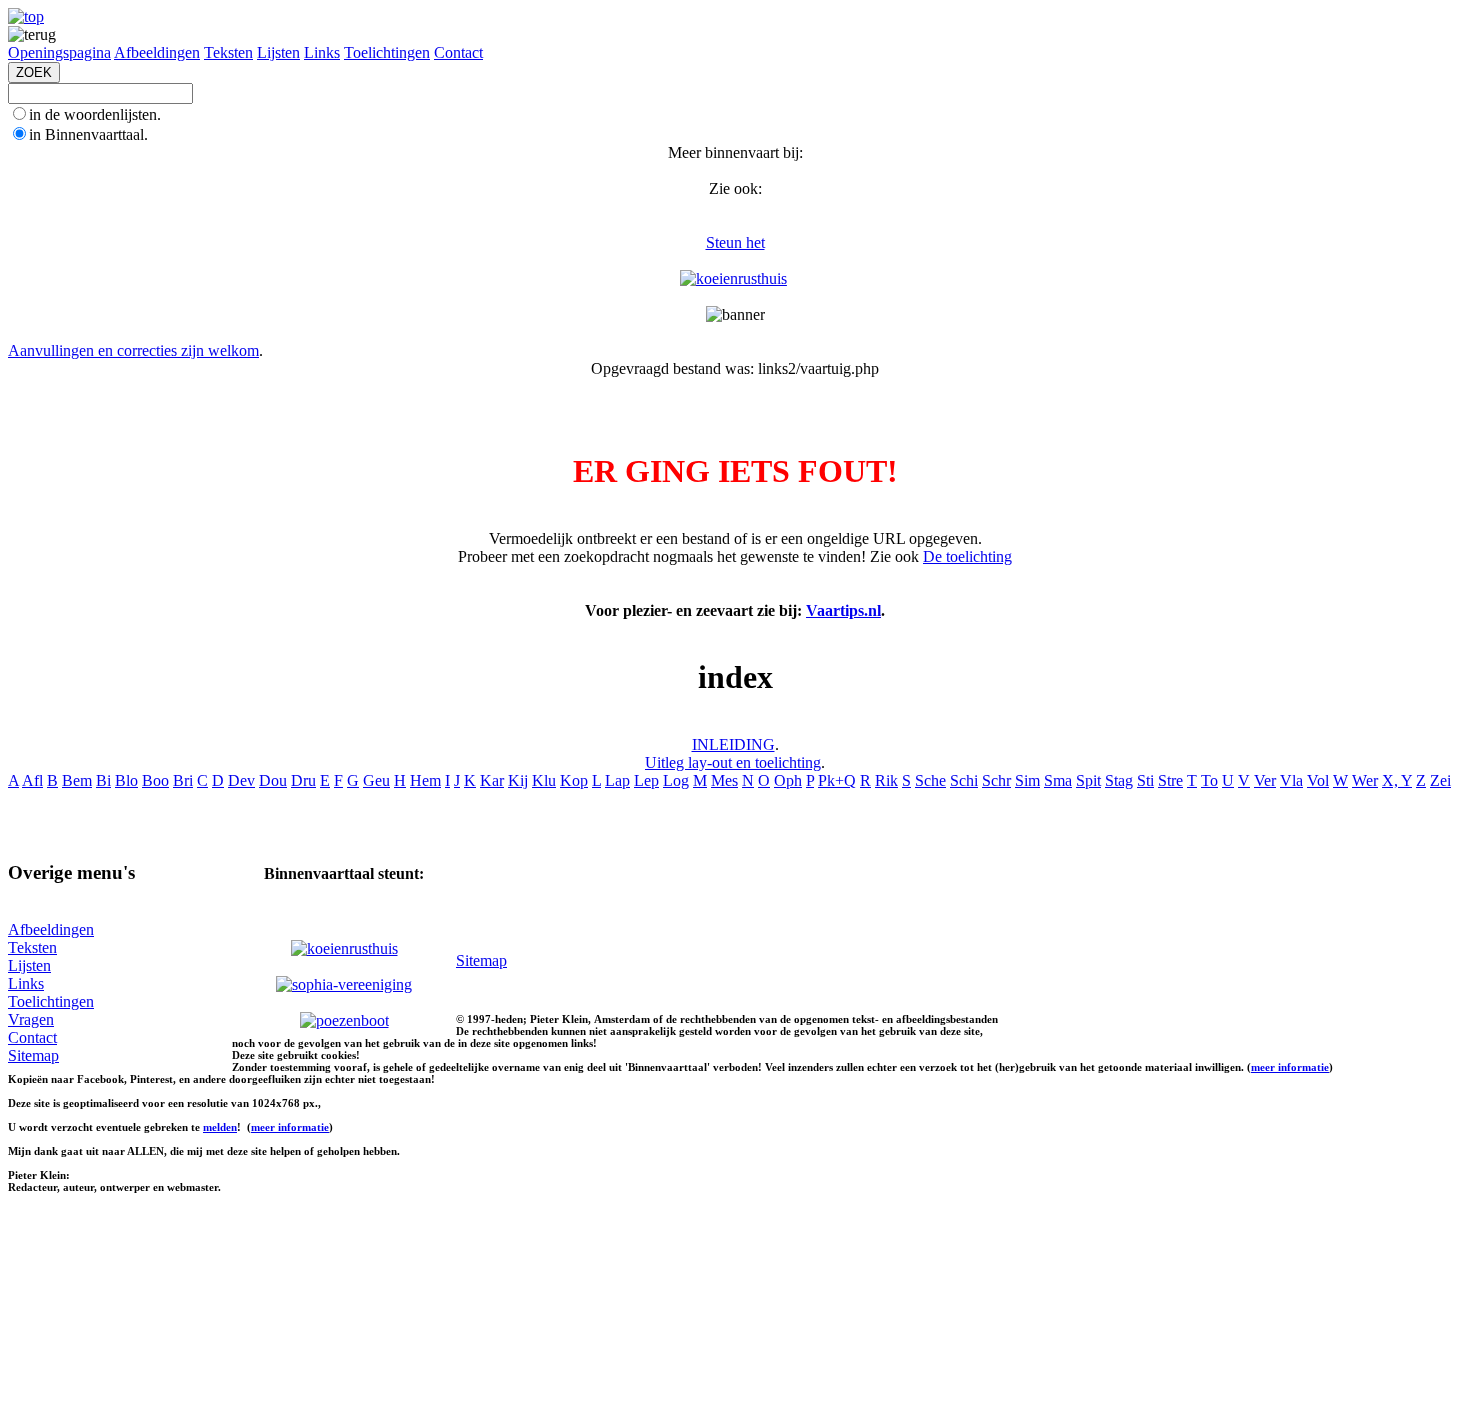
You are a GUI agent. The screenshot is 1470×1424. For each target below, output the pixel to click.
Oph (788, 780)
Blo (126, 780)
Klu (544, 780)
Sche (930, 780)
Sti (1145, 780)
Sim (1027, 780)
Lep (646, 780)
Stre (1170, 780)
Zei (1440, 780)
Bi (103, 780)
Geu (376, 780)
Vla (1291, 780)
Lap (617, 780)
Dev (241, 780)
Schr (996, 780)
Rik (886, 780)
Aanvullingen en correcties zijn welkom (133, 350)
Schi (964, 780)
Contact (458, 52)
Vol (1318, 780)
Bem (77, 780)
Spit (1088, 780)
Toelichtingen (387, 52)
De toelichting (967, 556)
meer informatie (1290, 1067)
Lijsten (278, 52)
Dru (303, 780)
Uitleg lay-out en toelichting (733, 762)
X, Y (1397, 780)
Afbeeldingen (157, 52)
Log (676, 780)
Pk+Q (837, 780)
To (1209, 780)
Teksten (228, 52)
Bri (183, 780)
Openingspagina (59, 52)
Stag (1119, 780)
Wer (1365, 780)
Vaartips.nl (843, 610)
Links (322, 52)
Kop (574, 780)
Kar (492, 780)
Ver (1265, 780)
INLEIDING (733, 744)
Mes (724, 780)
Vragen (31, 1019)
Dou (273, 780)
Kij (518, 780)
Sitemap (33, 1055)
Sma (1058, 780)
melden (220, 1127)
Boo (155, 780)
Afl (32, 780)
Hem (425, 780)
